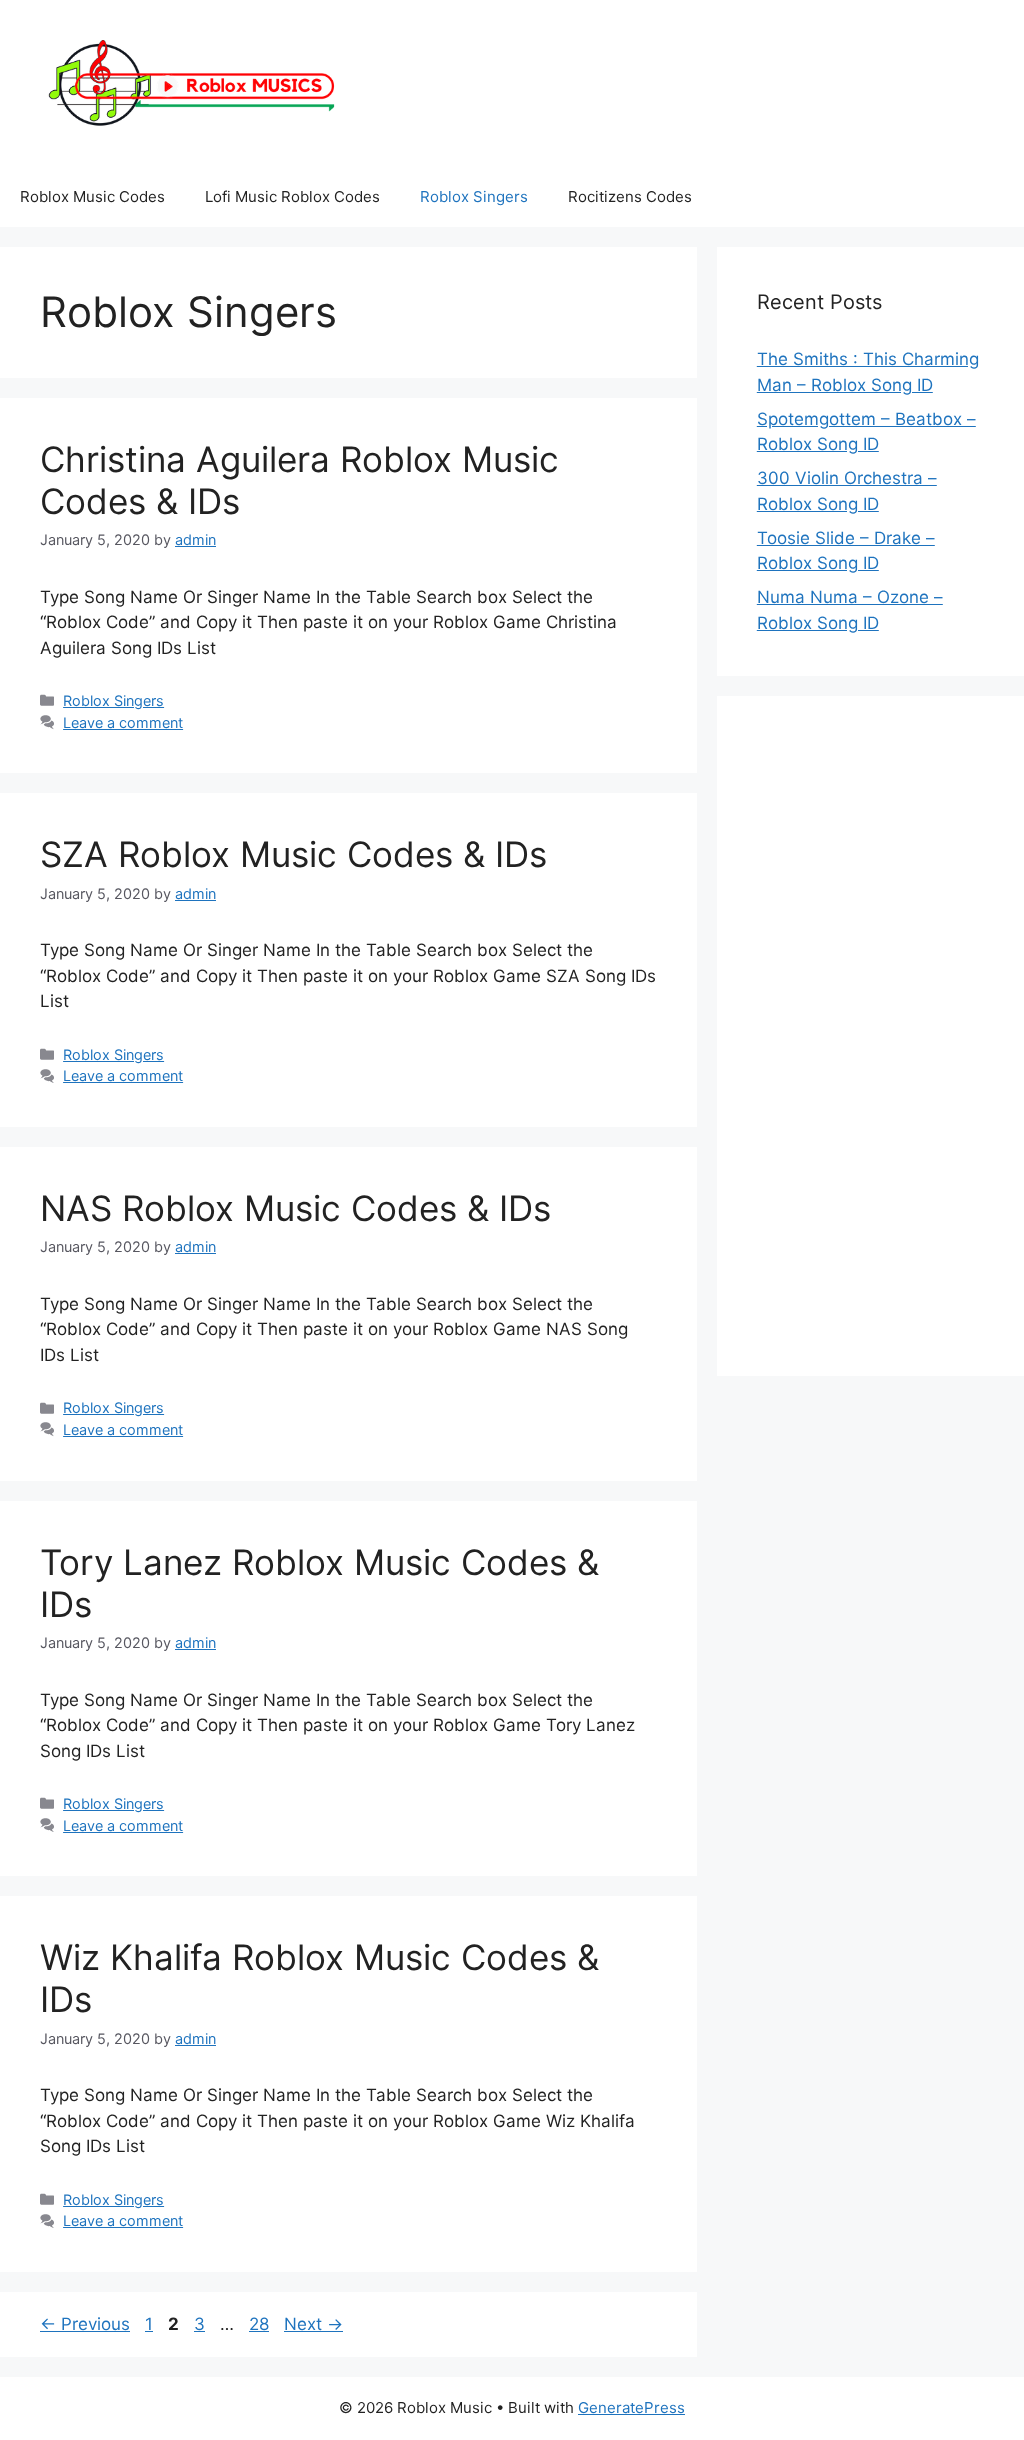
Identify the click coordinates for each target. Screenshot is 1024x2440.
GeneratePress (631, 2407)
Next (313, 2324)
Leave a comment (123, 722)
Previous (85, 2324)
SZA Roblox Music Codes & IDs (293, 854)
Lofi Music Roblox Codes (292, 196)
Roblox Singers (474, 196)
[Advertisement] (870, 1036)
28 (261, 2324)
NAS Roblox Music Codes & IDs (295, 1208)
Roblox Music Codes (92, 196)
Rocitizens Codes (630, 196)
